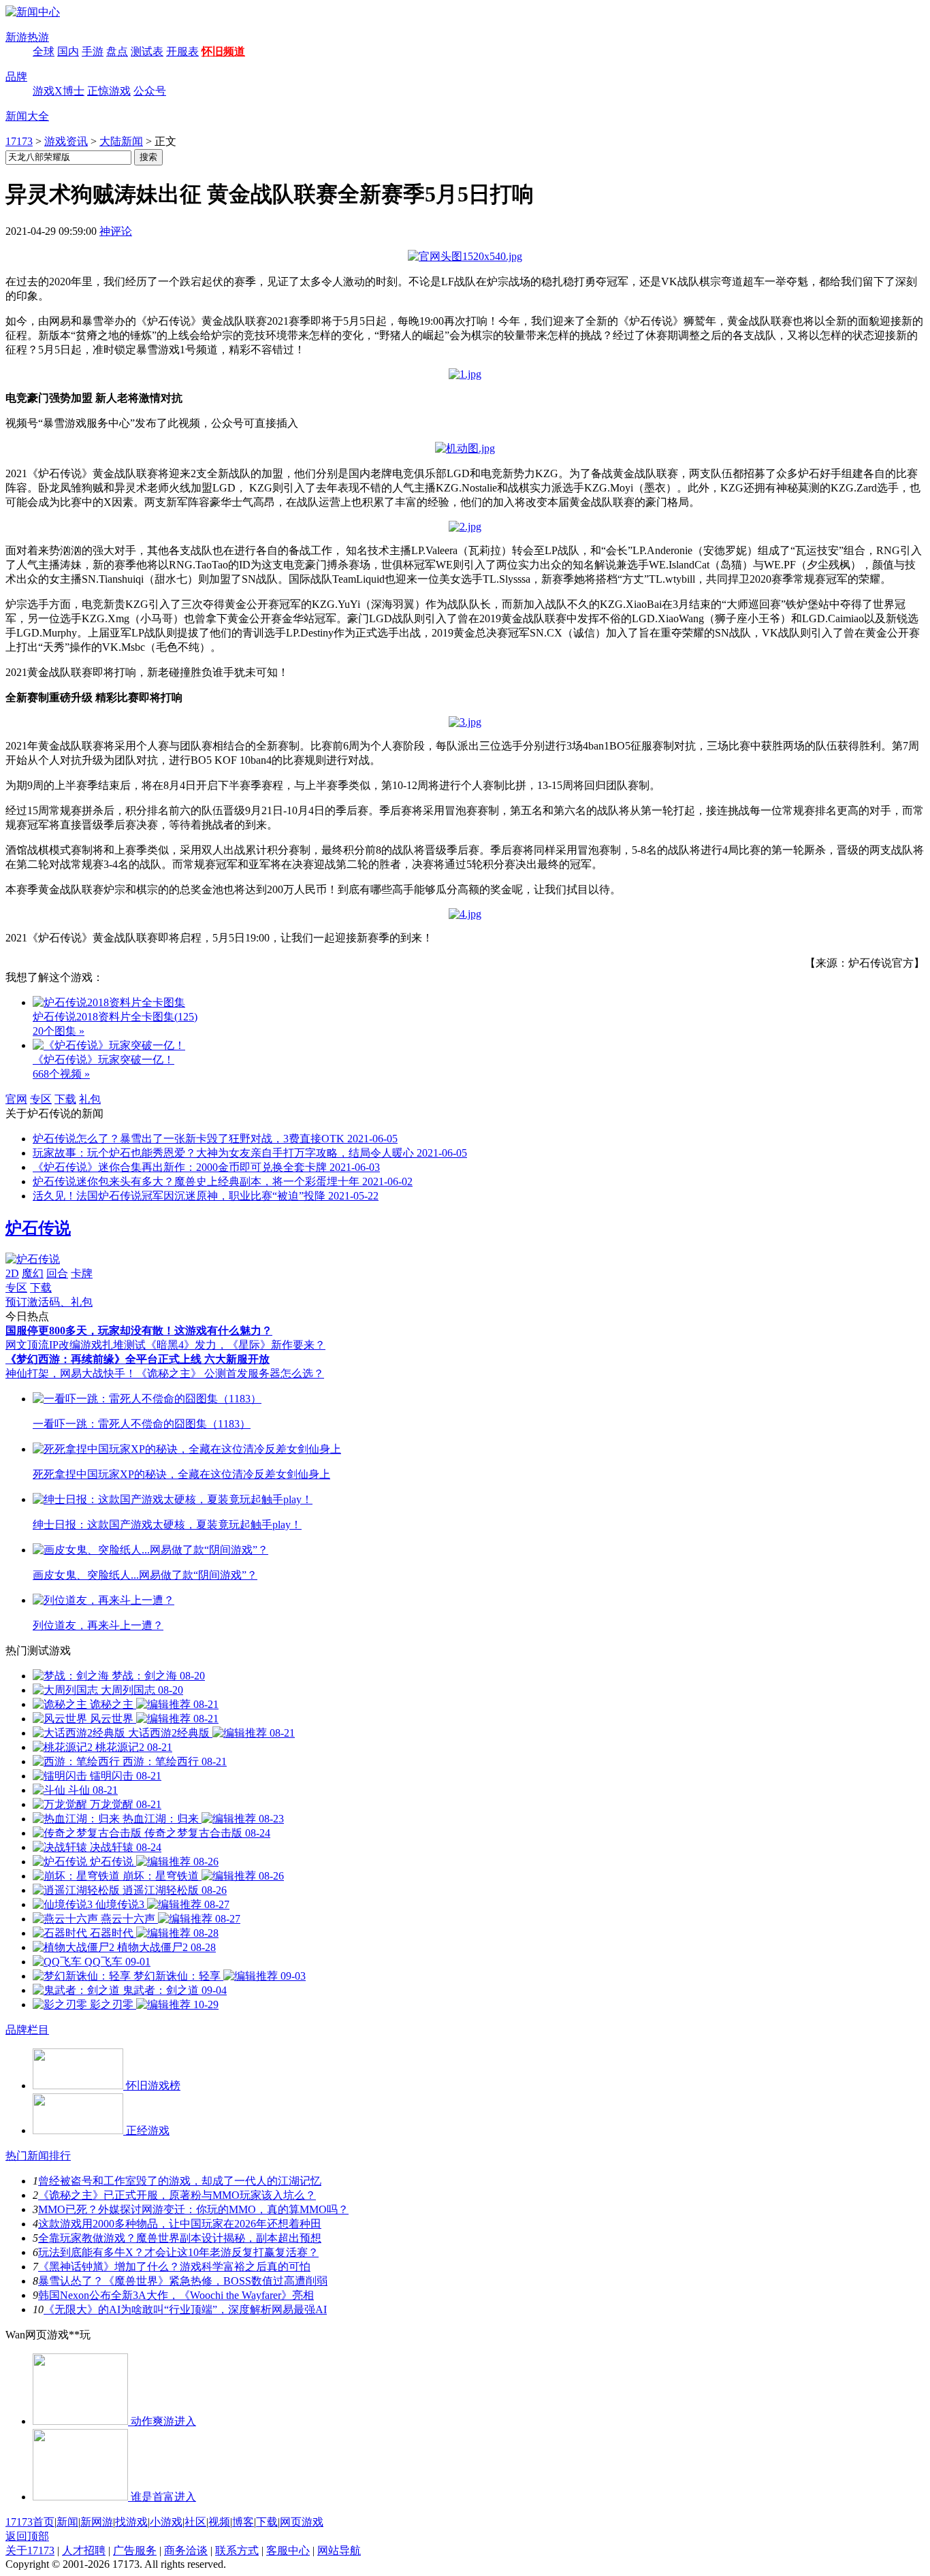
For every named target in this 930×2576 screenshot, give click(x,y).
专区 (41, 1099)
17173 (19, 141)
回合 (57, 1273)
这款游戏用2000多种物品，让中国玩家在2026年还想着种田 (180, 2224)
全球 (44, 51)
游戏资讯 (66, 141)
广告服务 (135, 2550)
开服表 (182, 51)
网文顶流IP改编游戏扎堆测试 (76, 1345)
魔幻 (33, 1273)
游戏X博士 (59, 91)
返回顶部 (27, 2536)
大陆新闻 (121, 141)
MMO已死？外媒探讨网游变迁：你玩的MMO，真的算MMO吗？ (193, 2209)
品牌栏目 (27, 2030)
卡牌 (82, 1273)
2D (12, 1273)
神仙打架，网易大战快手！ (71, 1373)
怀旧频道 (223, 51)
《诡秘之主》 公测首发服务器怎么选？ (230, 1373)
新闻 (67, 2522)
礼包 (90, 1099)
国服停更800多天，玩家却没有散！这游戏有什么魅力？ (139, 1331)
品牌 (16, 77)
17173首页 (30, 2522)
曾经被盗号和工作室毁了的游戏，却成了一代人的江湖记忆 (180, 2181)
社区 (195, 2522)
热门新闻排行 (38, 2156)
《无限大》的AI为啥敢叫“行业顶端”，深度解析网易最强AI (185, 2309)
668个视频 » (61, 1074)
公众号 (150, 91)
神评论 (116, 231)
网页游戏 (302, 2522)
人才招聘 (84, 2550)
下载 (65, 1099)
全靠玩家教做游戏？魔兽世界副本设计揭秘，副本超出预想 (180, 2238)
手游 (93, 51)
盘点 (117, 51)
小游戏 (166, 2522)
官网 (16, 1099)
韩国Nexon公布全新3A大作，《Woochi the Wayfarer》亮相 (176, 2295)
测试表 (147, 51)
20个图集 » (59, 1031)
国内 (68, 51)
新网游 (97, 2522)
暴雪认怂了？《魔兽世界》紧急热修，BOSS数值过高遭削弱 (183, 2281)
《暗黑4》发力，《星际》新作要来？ (236, 1345)
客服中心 (288, 2550)
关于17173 (30, 2550)
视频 (219, 2522)
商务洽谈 (186, 2550)
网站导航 (339, 2550)
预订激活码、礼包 (49, 1302)
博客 (243, 2522)
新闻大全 (27, 116)
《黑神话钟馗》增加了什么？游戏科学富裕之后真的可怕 (174, 2267)
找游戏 (131, 2522)
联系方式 (237, 2550)
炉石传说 (38, 1228)
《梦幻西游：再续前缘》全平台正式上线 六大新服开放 (138, 1359)
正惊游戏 (109, 91)
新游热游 (27, 37)
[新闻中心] (33, 12)
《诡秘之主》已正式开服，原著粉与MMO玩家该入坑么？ (177, 2195)
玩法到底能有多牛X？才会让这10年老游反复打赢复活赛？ (178, 2252)
